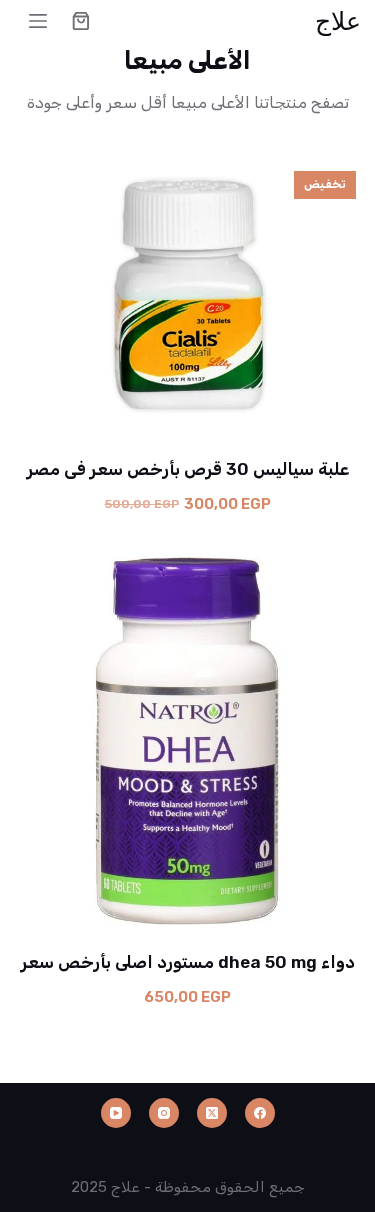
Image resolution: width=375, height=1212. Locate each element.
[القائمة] (38, 21)
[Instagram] (164, 1113)
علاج (338, 20)
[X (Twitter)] (212, 1113)
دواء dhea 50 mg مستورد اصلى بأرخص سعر (188, 962)
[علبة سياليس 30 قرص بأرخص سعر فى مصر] (188, 294)
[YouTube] (116, 1113)
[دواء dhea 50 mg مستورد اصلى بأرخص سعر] (188, 741)
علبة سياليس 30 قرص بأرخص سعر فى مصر (188, 469)
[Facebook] (260, 1113)
